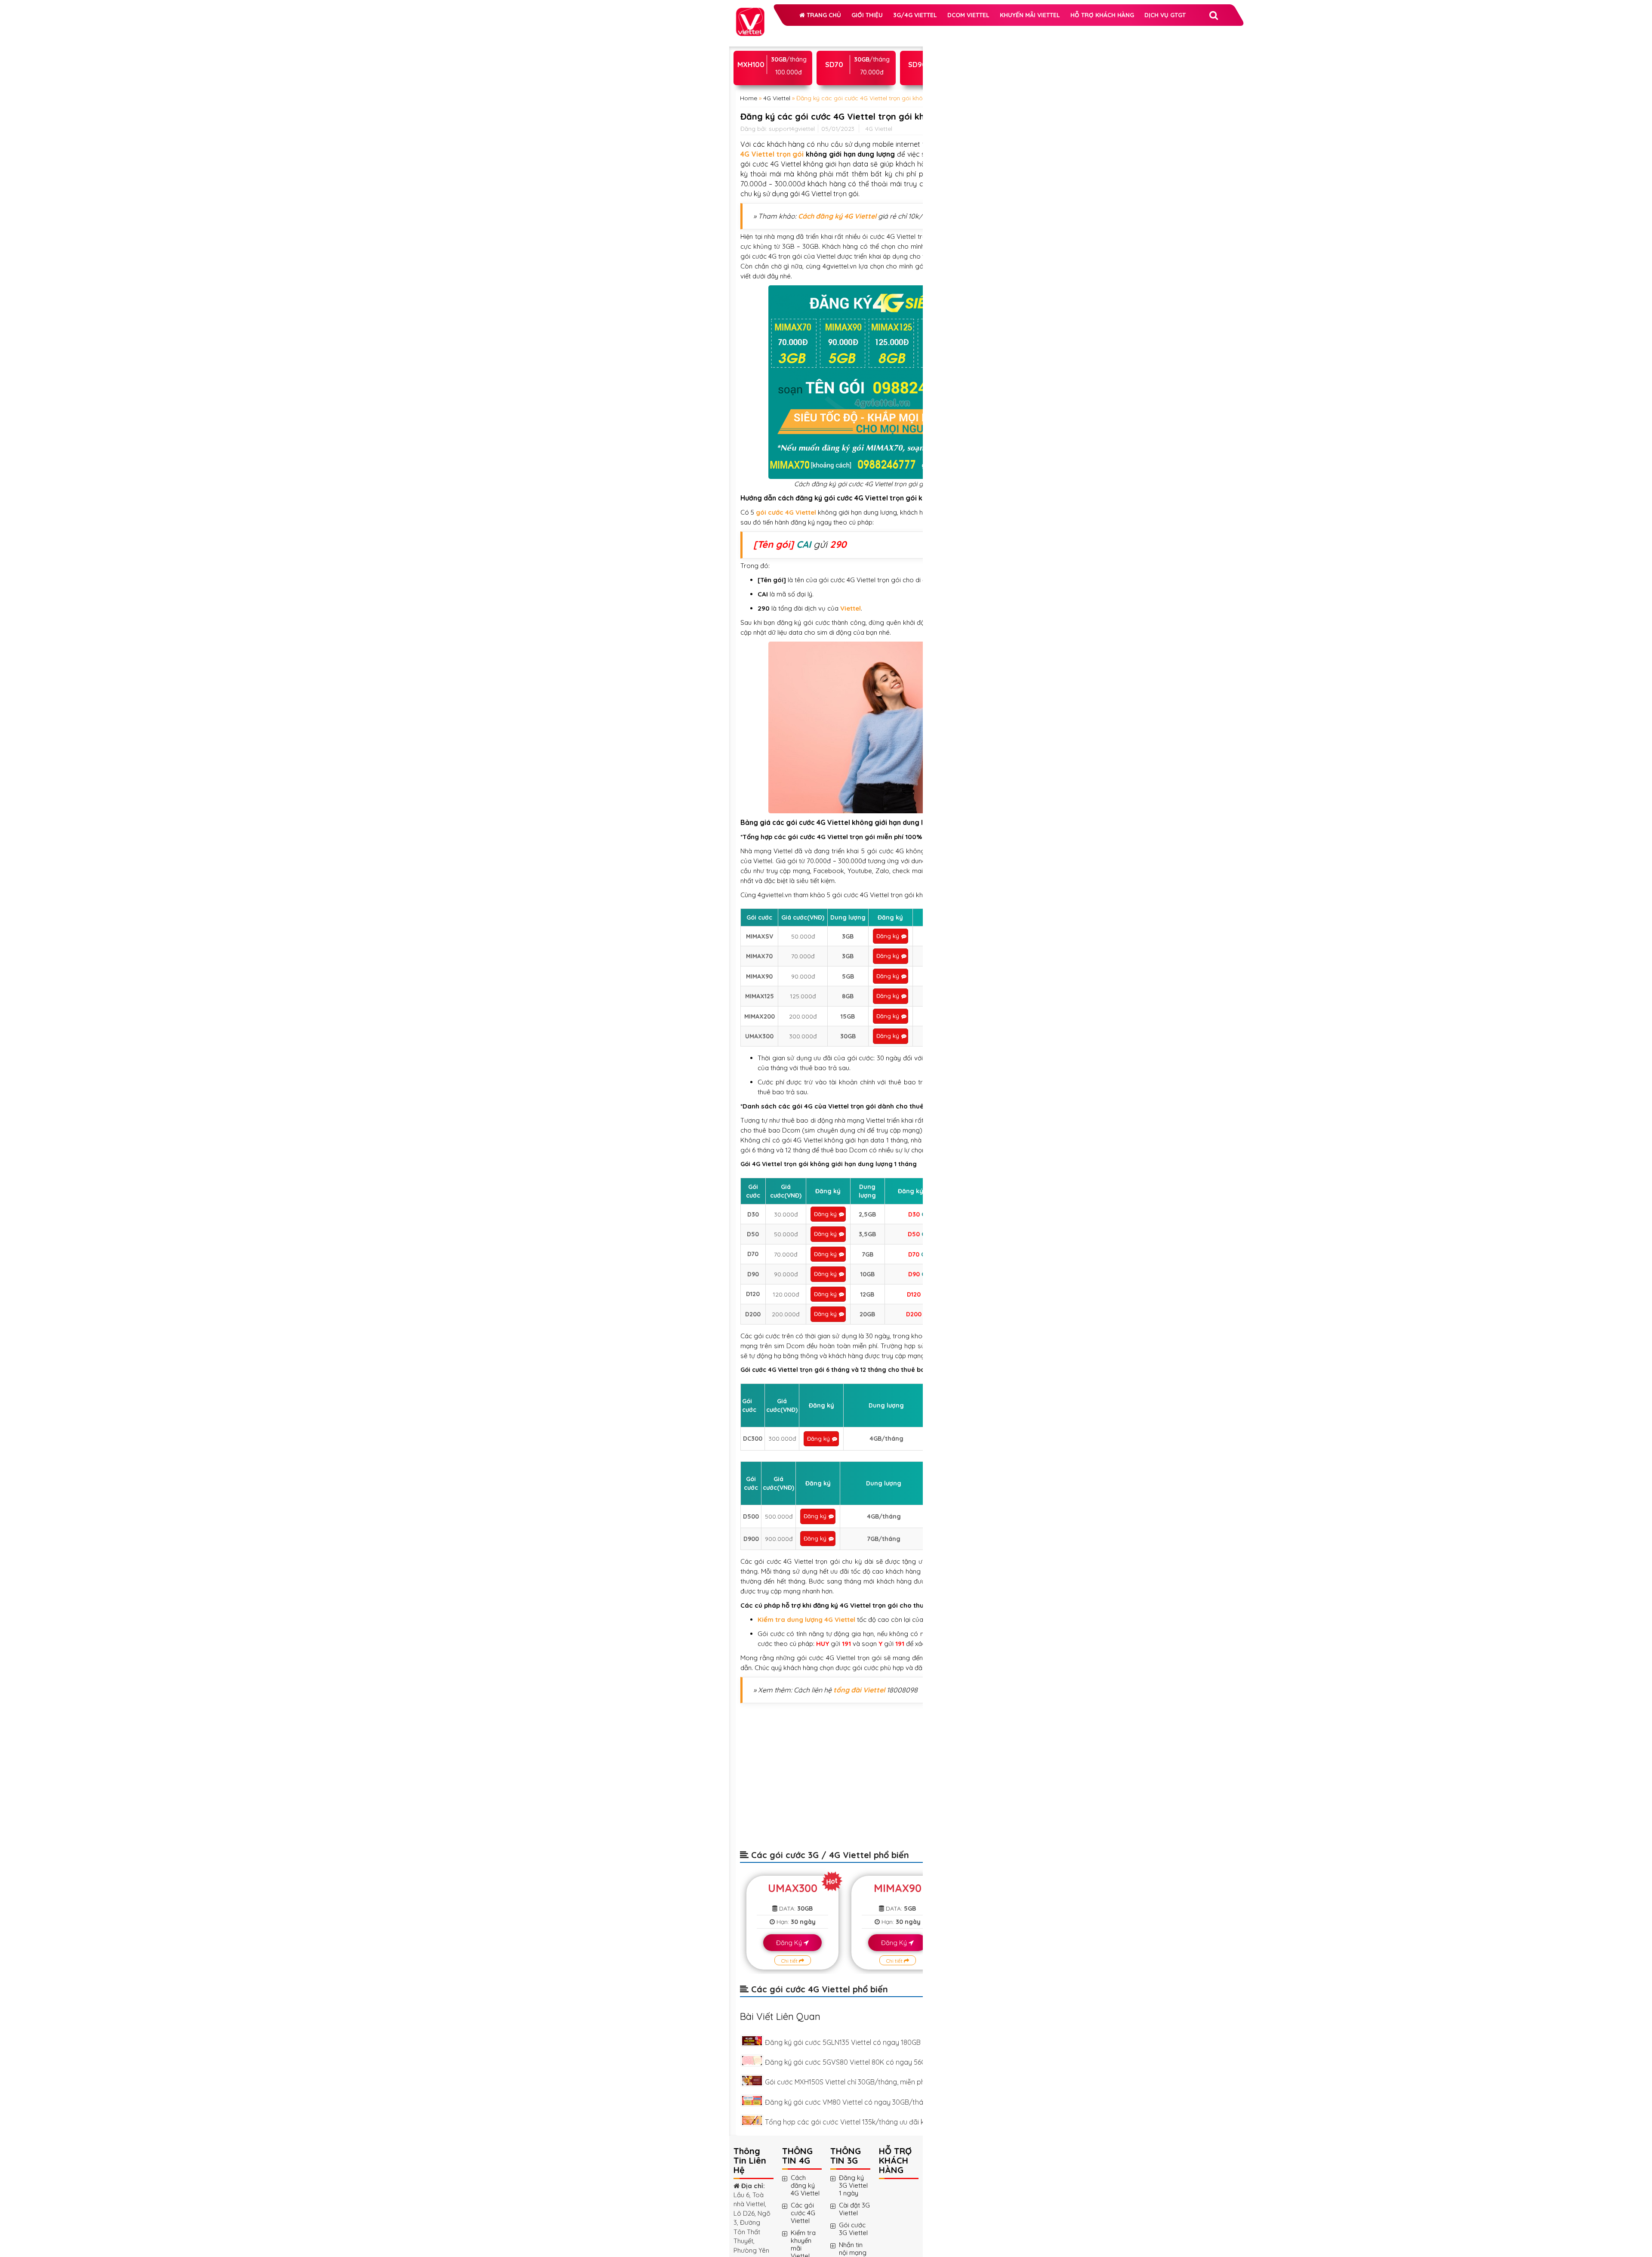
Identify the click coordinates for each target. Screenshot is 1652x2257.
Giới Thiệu (825, 32)
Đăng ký (815, 1763)
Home (749, 191)
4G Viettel (777, 191)
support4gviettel (792, 257)
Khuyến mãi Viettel (787, 75)
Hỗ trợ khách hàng (789, 96)
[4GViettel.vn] (750, 12)
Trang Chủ (781, 32)
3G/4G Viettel (779, 53)
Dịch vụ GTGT (852, 96)
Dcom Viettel (832, 53)
